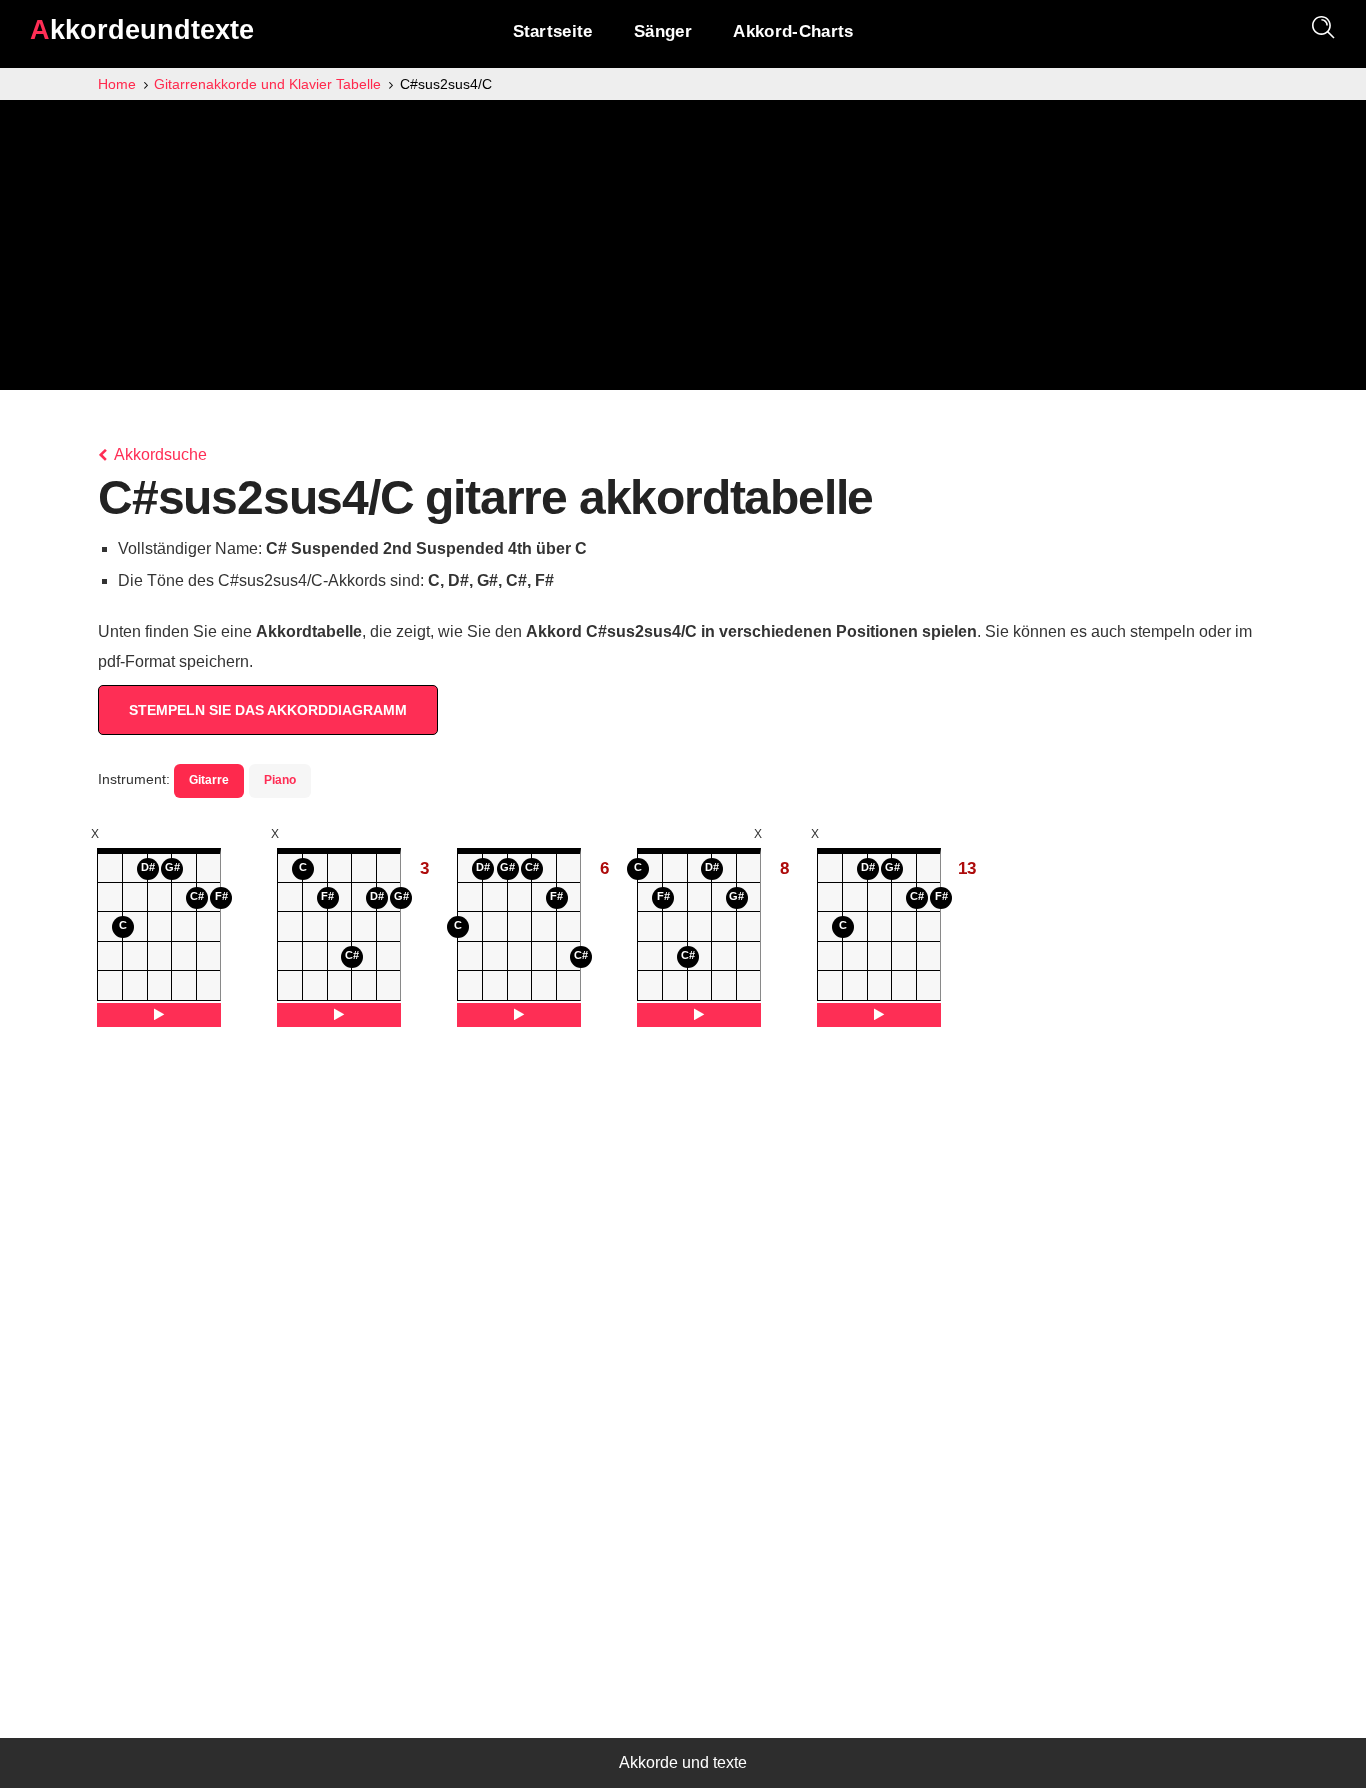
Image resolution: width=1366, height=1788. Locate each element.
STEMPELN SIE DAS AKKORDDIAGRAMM (268, 710)
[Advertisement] (683, 250)
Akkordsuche (159, 454)
